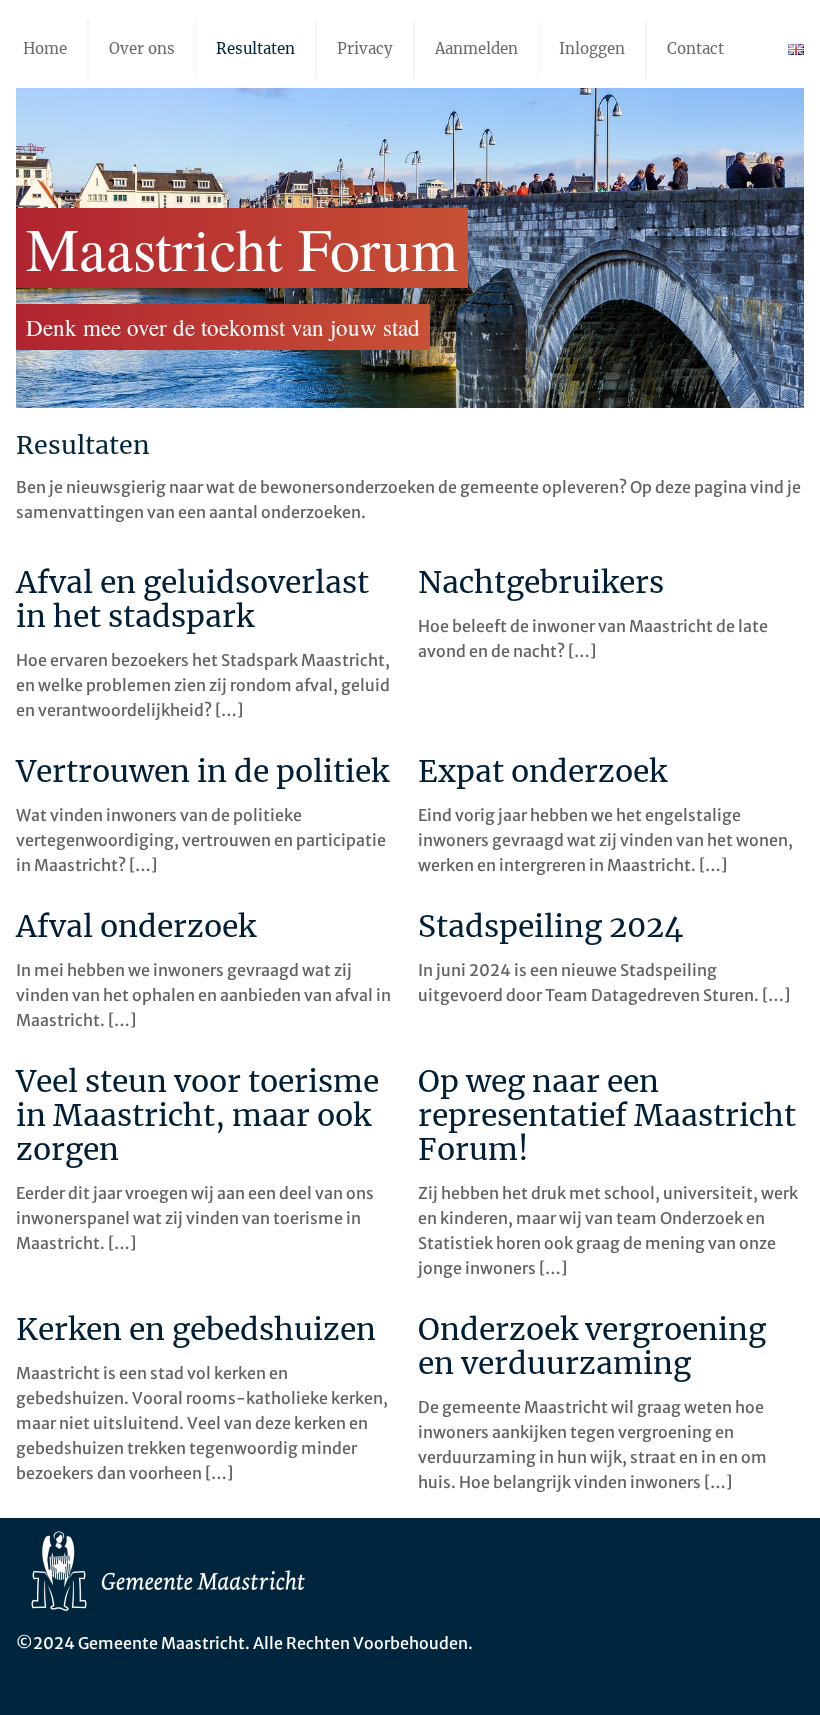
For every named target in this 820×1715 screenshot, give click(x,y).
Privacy (365, 48)
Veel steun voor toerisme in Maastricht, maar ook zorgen (197, 1115)
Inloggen (592, 48)
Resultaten (255, 48)
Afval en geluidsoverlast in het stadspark (192, 599)
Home (45, 48)
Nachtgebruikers (541, 582)
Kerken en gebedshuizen (196, 1329)
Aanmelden (476, 48)
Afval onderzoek (136, 926)
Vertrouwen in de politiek (202, 771)
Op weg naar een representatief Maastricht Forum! (607, 1115)
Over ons (142, 48)
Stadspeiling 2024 (550, 926)
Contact (695, 48)
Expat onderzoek (542, 771)
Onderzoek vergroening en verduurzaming (592, 1346)
